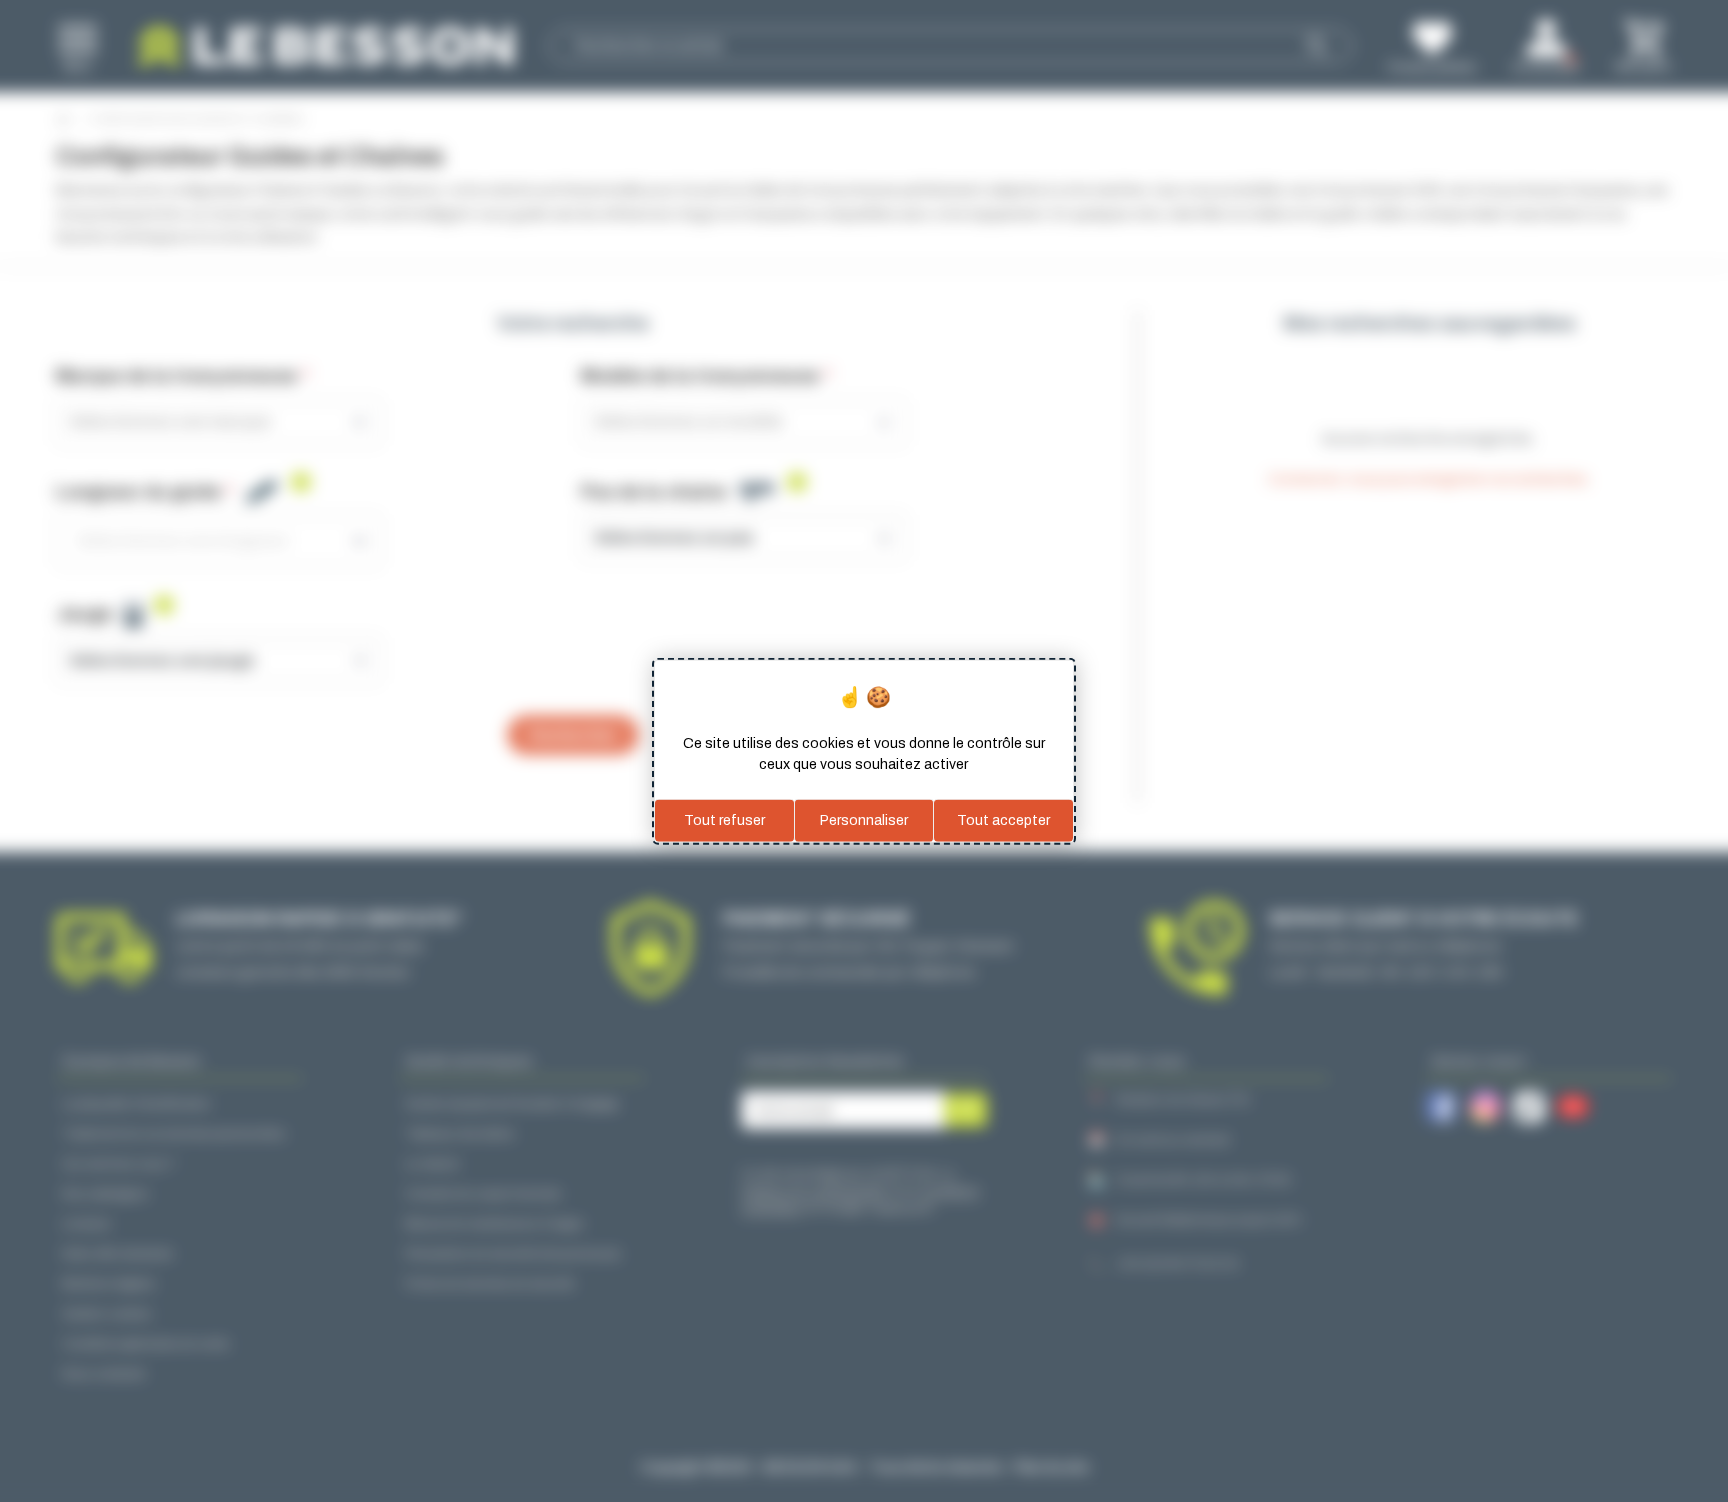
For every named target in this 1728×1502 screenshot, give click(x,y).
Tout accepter (1003, 820)
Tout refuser (724, 820)
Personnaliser (864, 820)
